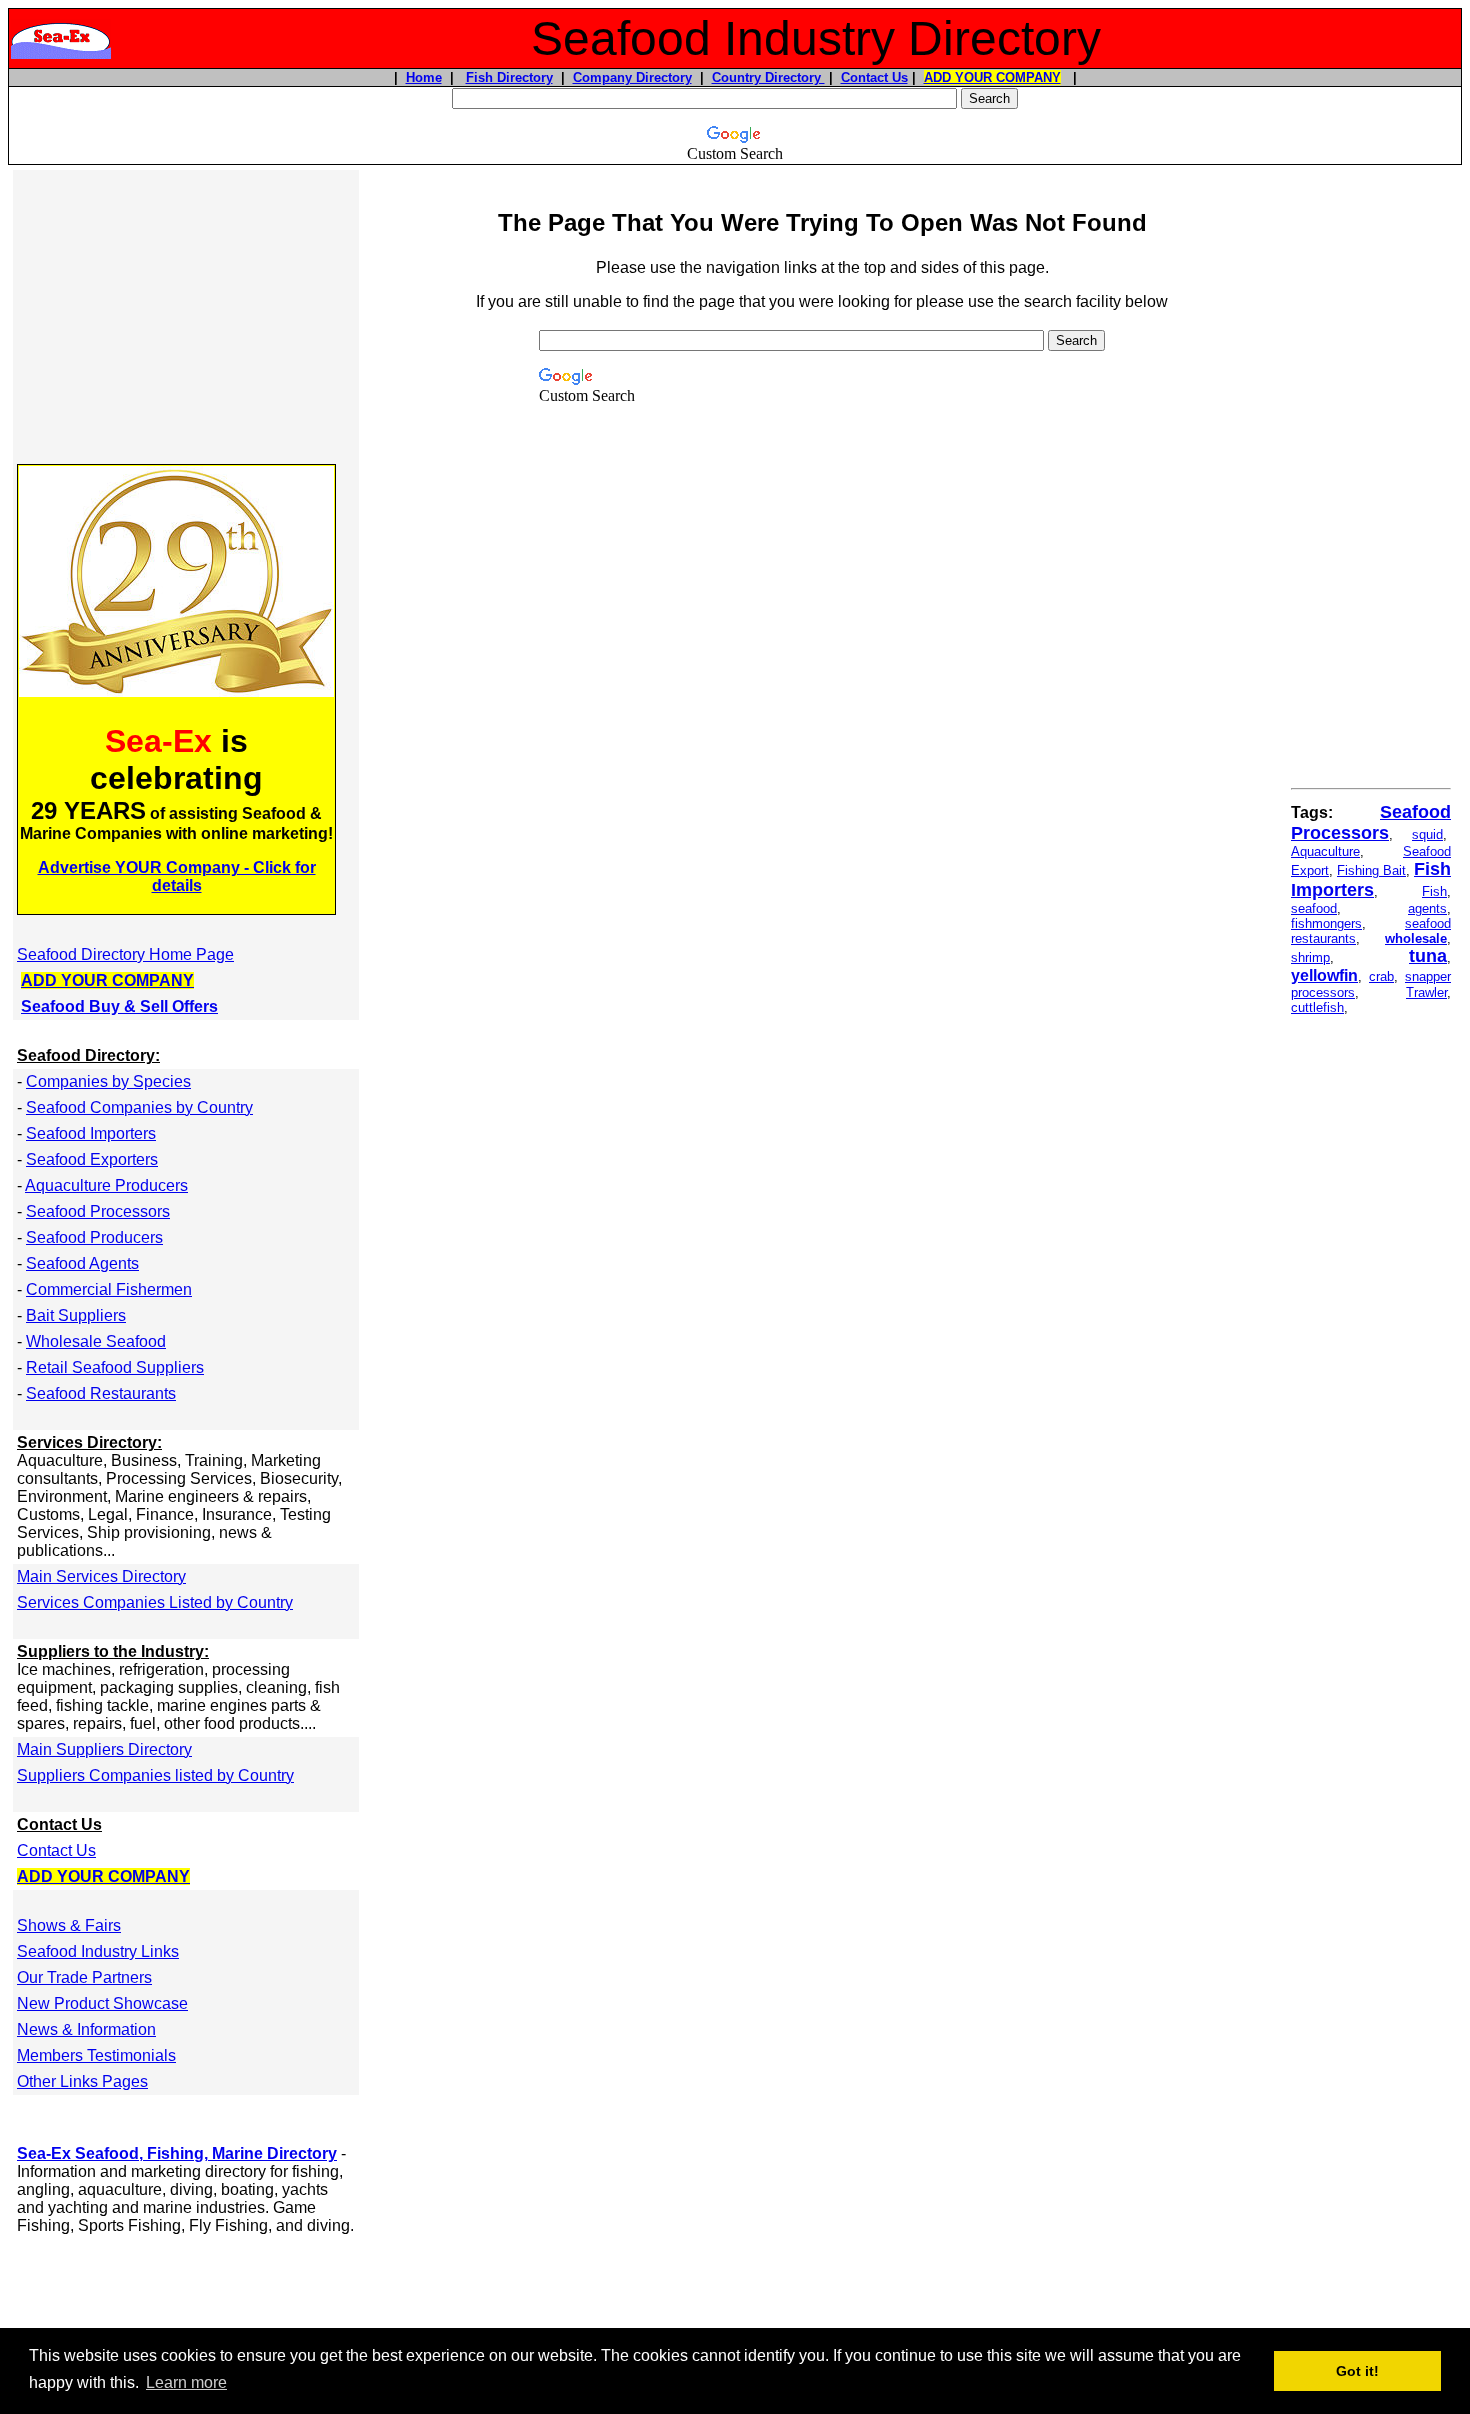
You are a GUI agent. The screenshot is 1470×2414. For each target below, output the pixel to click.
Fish (1434, 891)
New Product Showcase (102, 2003)
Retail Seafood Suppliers (115, 1367)
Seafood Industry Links (98, 1951)
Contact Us (874, 77)
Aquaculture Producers (106, 1185)
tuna (1428, 956)
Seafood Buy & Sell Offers (119, 1006)
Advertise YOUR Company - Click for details (177, 876)
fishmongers (1326, 923)
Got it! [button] (1357, 2371)
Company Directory (632, 77)
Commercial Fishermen (109, 1289)
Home (424, 77)
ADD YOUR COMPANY (992, 77)
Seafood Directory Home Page (125, 954)
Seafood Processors (98, 1211)
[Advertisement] (186, 315)
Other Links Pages (82, 2081)
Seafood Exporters (92, 1159)
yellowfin (1324, 975)
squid (1427, 834)
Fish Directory (509, 77)
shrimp (1310, 957)
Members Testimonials (96, 2055)
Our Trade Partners (84, 1977)
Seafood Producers (94, 1237)
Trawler (1426, 992)
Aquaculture (1325, 851)
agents (1427, 908)
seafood (1314, 908)
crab (1381, 976)
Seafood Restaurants (101, 1393)
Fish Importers (1371, 879)
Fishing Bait (1371, 870)
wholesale (1416, 938)
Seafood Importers (91, 1133)
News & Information (86, 2029)
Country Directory (768, 77)
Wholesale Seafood (96, 1341)
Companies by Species (108, 1081)
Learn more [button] (186, 2382)
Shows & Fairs (69, 1925)
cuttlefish (1317, 1007)
